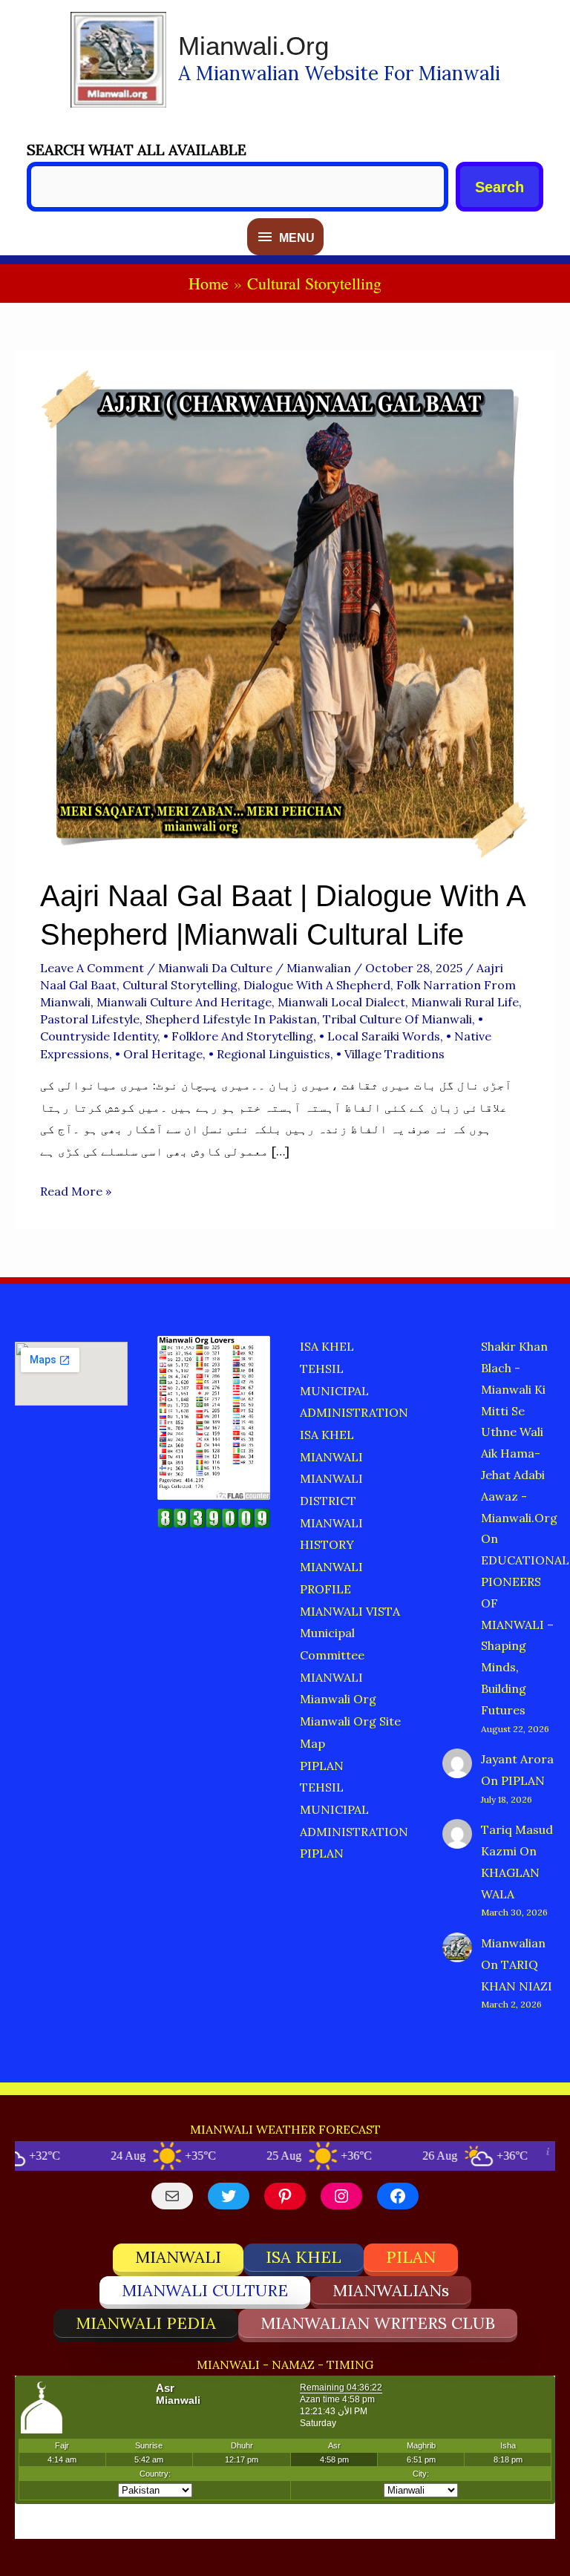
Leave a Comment (92, 968)
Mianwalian (513, 1943)
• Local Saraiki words (380, 1036)
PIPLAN (322, 1766)
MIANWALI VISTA (350, 1611)
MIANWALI (331, 1457)
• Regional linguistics (269, 1054)
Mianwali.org (253, 46)
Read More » (76, 1193)
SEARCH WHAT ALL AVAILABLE (137, 150)
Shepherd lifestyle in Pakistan (231, 1019)
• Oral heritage (159, 1054)
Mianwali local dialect (341, 1002)
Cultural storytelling (180, 985)
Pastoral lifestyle (90, 1019)
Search (499, 187)
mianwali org (338, 1699)
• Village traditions (390, 1054)
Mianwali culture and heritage (184, 1002)
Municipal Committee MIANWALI (332, 1655)
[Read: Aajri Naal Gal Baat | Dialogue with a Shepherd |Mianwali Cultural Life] (285, 612)
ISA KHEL (327, 1346)
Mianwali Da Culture (215, 968)
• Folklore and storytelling (238, 1036)
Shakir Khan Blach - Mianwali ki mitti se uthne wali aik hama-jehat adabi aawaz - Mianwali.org (519, 1432)
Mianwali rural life (465, 1002)
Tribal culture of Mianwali (397, 1019)
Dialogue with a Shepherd (317, 985)
